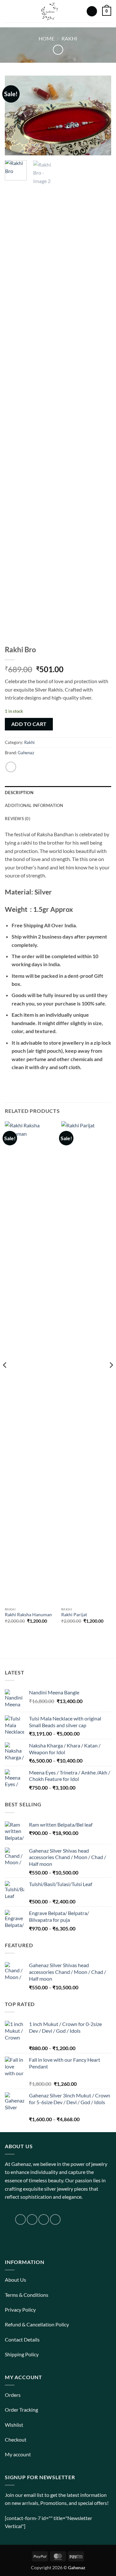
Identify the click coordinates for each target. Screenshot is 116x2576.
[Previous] (15, 115)
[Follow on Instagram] (32, 2219)
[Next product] (58, 50)
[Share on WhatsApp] (11, 767)
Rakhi (69, 38)
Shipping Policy (22, 2354)
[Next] (101, 115)
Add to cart (29, 724)
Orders (13, 2395)
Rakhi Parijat (74, 1615)
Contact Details (22, 2339)
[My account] (92, 11)
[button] (9, 11)
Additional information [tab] (34, 805)
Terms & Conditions (27, 2295)
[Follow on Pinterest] (55, 2219)
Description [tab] (19, 793)
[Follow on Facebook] (20, 2219)
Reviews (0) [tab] (18, 819)
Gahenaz (26, 753)
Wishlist (14, 2425)
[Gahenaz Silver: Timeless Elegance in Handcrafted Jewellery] (49, 11)
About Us (15, 2280)
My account (18, 2454)
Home (47, 38)
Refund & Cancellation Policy (37, 2324)
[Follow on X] (44, 2219)
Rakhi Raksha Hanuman (28, 1615)
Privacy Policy (20, 2310)
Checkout (16, 2439)
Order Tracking (21, 2410)
